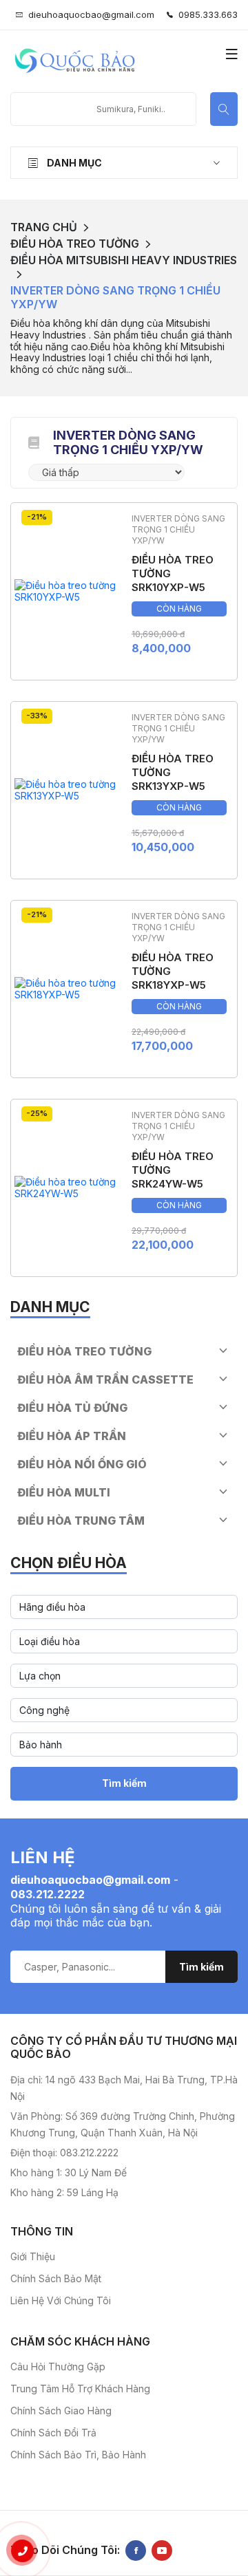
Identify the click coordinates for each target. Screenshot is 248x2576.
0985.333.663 (205, 14)
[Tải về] (34, 442)
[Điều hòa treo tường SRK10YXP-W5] (66, 590)
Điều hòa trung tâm (81, 1521)
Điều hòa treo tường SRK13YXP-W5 (173, 772)
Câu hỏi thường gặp (58, 2366)
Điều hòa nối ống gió (82, 1464)
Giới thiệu (33, 2256)
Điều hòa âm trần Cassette (105, 1380)
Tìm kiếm (124, 1783)
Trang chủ (44, 227)
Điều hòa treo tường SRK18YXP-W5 (173, 971)
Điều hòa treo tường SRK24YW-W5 (173, 1170)
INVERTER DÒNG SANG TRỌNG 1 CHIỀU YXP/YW (115, 297)
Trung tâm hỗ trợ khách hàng (80, 2389)
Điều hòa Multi (64, 1492)
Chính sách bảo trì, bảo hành (78, 2455)
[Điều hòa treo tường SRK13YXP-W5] (66, 789)
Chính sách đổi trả (53, 2433)
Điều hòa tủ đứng (72, 1408)
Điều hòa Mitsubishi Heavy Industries (124, 260)
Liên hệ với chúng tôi (61, 2300)
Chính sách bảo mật (56, 2278)
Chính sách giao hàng (61, 2411)
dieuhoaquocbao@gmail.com (91, 14)
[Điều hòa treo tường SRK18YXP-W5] (66, 988)
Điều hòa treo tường (75, 244)
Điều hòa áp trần (72, 1436)
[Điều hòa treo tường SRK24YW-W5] (66, 1187)
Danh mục (73, 163)
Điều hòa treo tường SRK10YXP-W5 (173, 573)
